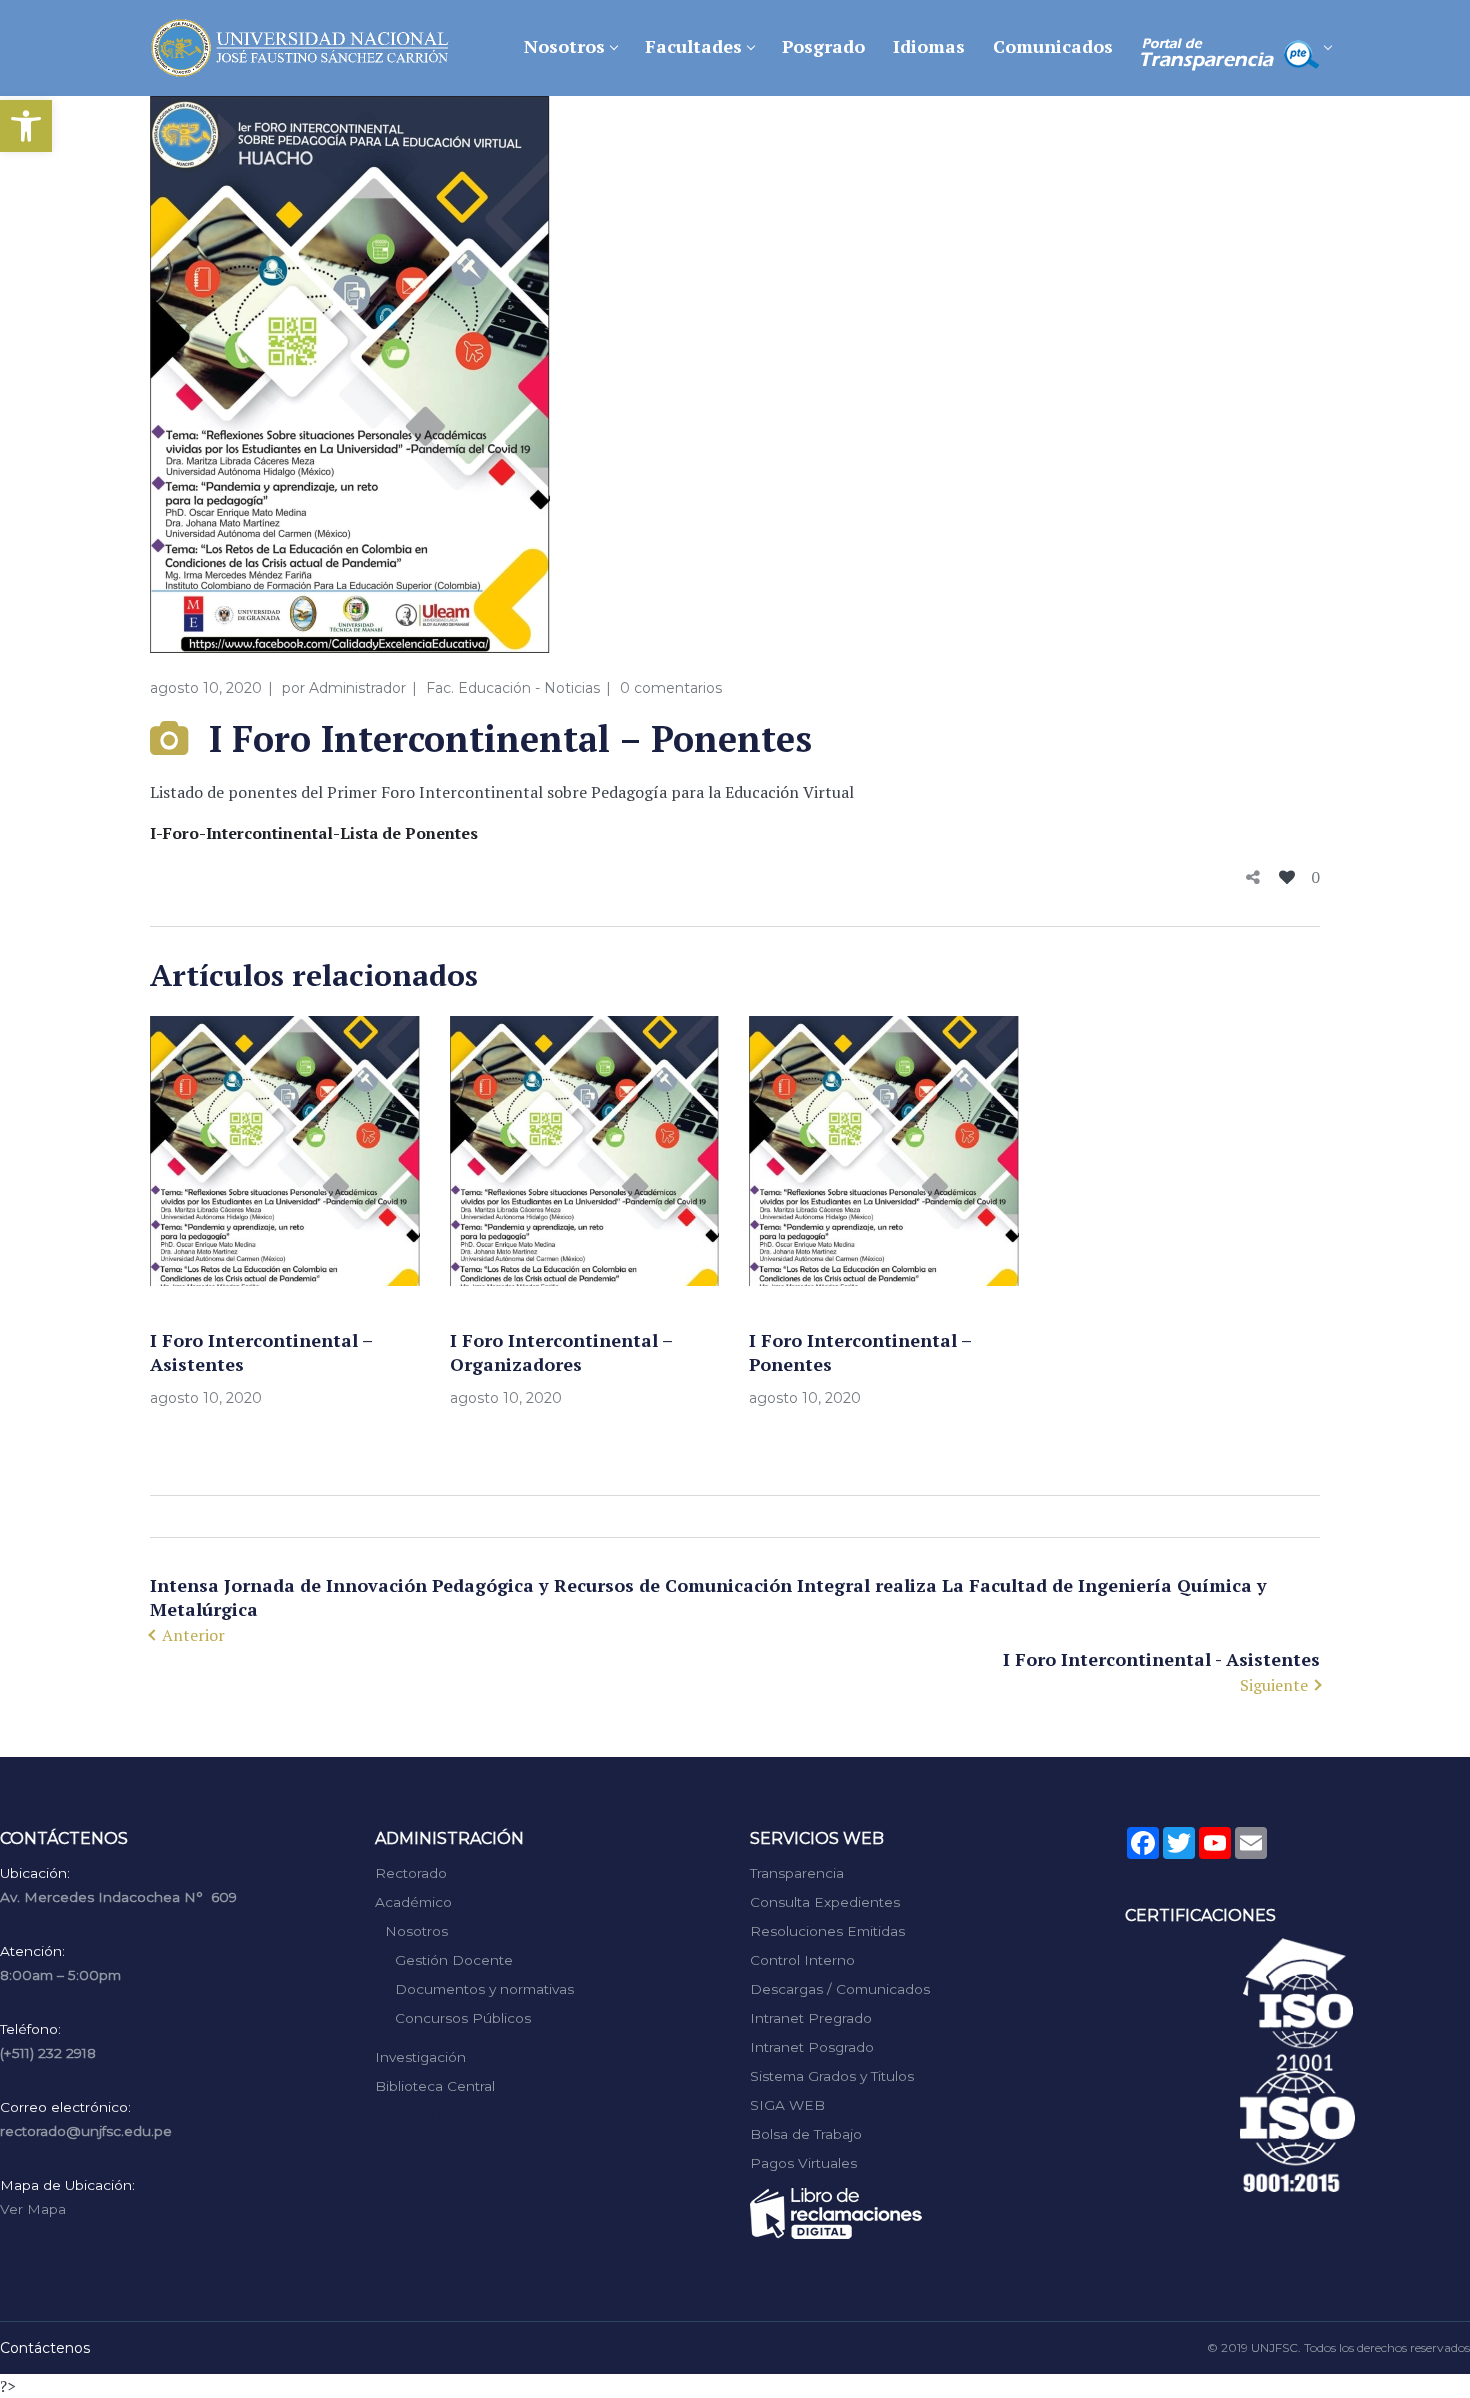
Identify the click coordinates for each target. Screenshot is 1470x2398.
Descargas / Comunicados (840, 1989)
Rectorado (411, 1873)
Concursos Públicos (463, 2018)
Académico (413, 1902)
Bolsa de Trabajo (806, 2134)
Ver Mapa (33, 2209)
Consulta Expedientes (825, 1902)
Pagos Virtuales (803, 2163)
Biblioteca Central (435, 2086)
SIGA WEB (787, 2105)
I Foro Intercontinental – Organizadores (561, 1352)
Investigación (420, 2057)
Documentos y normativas (484, 1989)
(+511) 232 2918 (48, 2053)
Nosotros (416, 1931)
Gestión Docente (454, 1960)
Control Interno (802, 1960)
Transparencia (797, 1873)
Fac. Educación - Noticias (513, 688)
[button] (26, 126)
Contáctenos (45, 2348)
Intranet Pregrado (811, 2018)
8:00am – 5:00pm (60, 1975)
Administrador (357, 688)
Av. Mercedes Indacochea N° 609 (118, 1897)
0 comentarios (671, 688)
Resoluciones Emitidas (827, 1931)
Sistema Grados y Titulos (832, 2076)
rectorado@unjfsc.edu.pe (86, 2131)
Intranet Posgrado (812, 2047)
